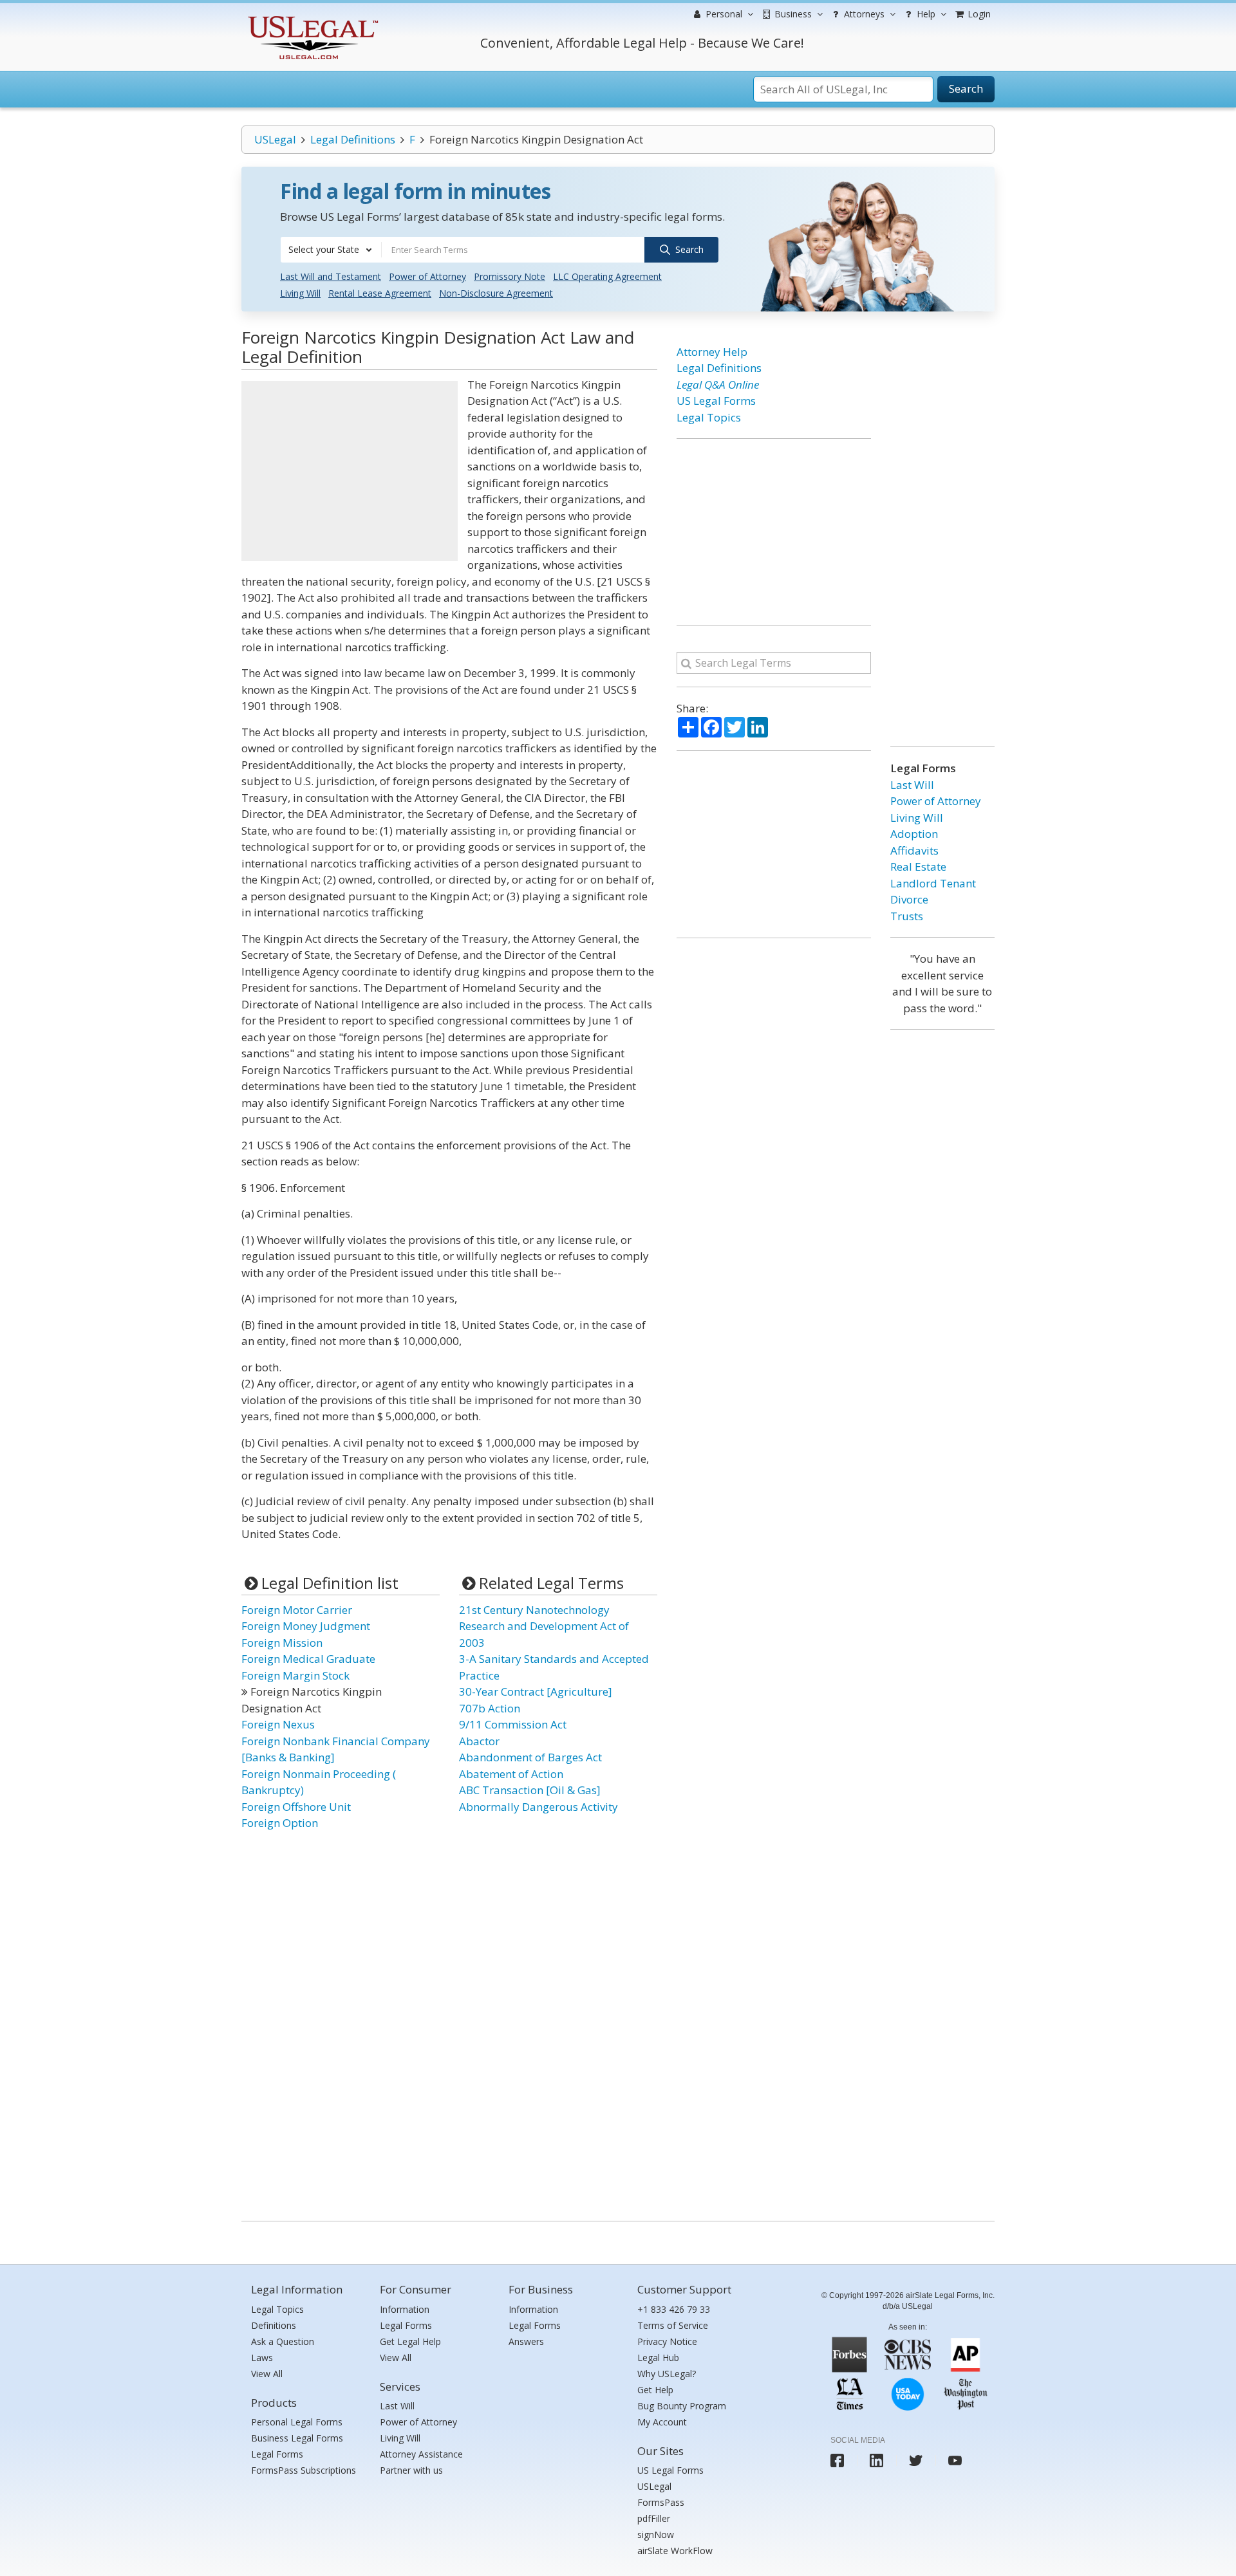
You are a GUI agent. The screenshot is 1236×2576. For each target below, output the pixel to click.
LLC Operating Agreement (607, 276)
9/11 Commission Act (513, 1724)
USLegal (275, 139)
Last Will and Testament (331, 276)
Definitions (274, 2325)
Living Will (300, 293)
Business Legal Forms (297, 2438)
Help (925, 14)
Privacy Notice (667, 2341)
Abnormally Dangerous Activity (538, 1807)
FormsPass (661, 2502)
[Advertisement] (350, 471)
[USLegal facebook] (837, 2460)
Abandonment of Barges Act (530, 1757)
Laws (262, 2358)
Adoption (914, 834)
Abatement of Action (511, 1774)
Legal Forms (277, 2454)
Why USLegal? (667, 2374)
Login (978, 14)
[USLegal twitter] (916, 2460)
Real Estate (918, 866)
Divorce (909, 899)
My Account (662, 2422)
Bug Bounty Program (682, 2406)
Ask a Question (283, 2341)
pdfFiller (654, 2518)
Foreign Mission (282, 1643)
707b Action (490, 1708)
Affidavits (914, 850)
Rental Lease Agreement (380, 293)
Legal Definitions (353, 139)
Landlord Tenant (933, 883)
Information (405, 2309)
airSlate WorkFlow (675, 2551)
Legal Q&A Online (718, 385)
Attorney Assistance (421, 2454)
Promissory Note (510, 276)
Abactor (479, 1741)
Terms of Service (673, 2325)
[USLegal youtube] (955, 2460)
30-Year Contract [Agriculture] (536, 1691)
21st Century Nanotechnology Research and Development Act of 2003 (544, 1626)
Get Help (655, 2390)
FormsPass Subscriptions (304, 2470)
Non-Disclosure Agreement (496, 293)
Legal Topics (709, 417)
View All (267, 2374)
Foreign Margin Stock (295, 1675)
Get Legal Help (410, 2341)
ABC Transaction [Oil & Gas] (530, 1790)
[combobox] (331, 250)
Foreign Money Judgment (306, 1626)
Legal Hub (658, 2358)
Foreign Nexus (278, 1724)
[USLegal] (311, 18)
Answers (526, 2341)
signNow (656, 2534)
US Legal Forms (716, 401)
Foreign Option (280, 1823)
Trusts (907, 916)
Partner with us (411, 2470)
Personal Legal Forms (297, 2422)
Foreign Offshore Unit (296, 1807)
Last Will (912, 785)
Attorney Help (712, 352)
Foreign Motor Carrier (297, 1610)
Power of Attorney (427, 276)
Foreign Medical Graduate (308, 1659)
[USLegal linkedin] (876, 2460)
